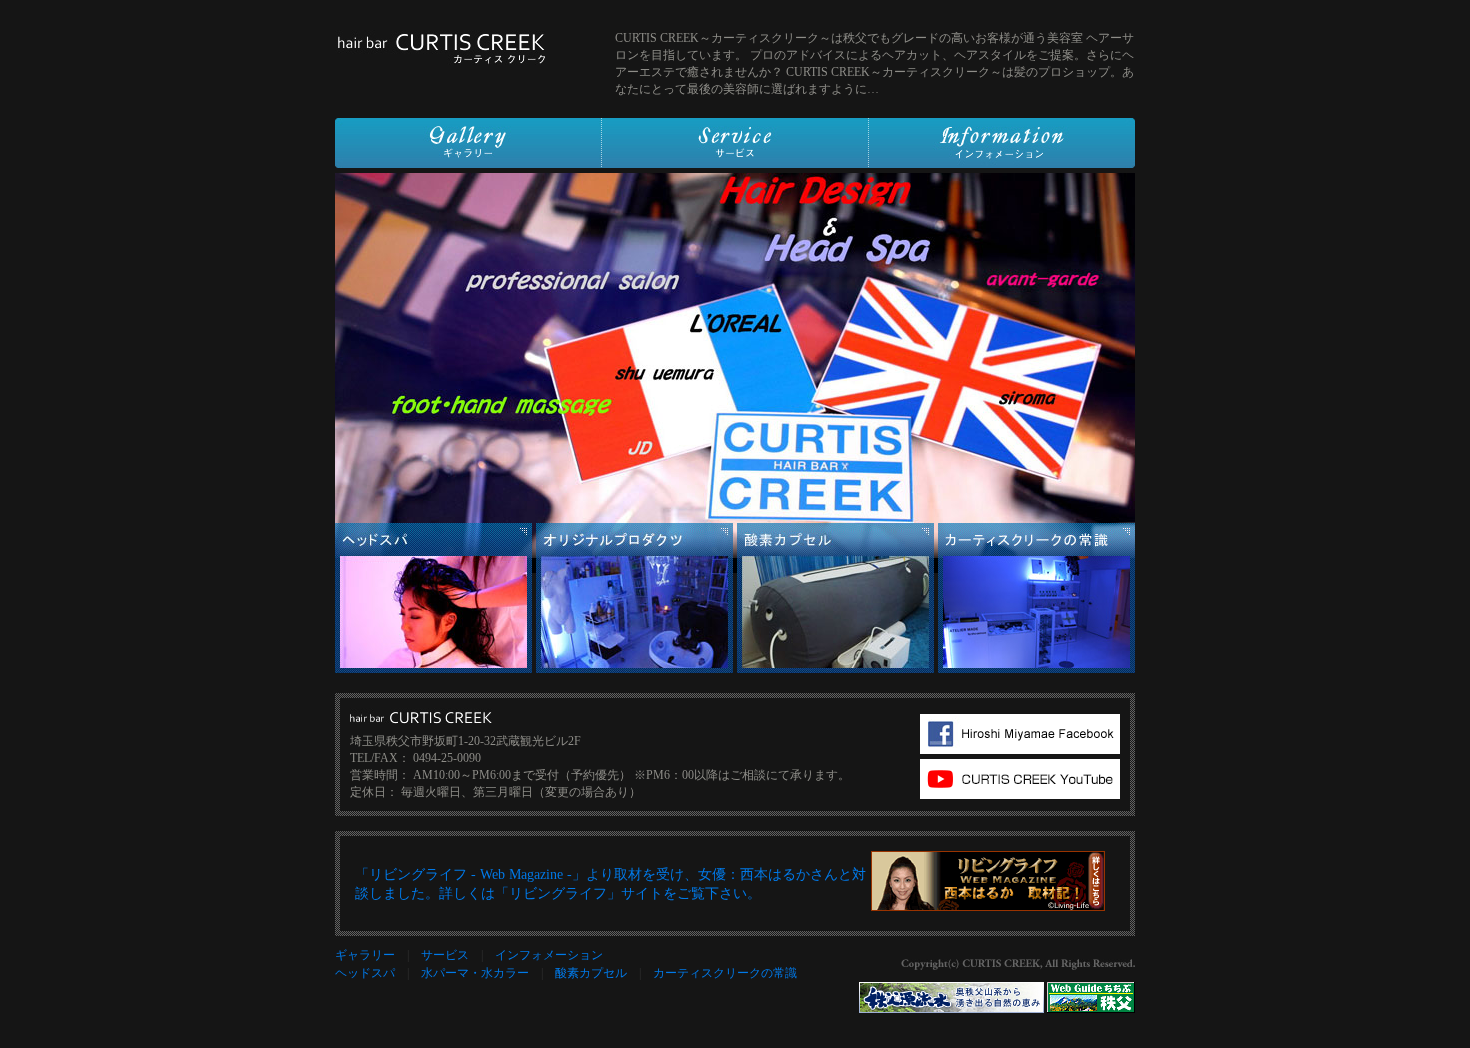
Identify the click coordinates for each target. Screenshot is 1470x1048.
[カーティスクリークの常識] (1036, 669)
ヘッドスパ (365, 973)
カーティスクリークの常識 (725, 973)
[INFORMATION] (1002, 160)
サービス (445, 955)
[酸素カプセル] (835, 669)
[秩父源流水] (951, 1009)
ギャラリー (365, 955)
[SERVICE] (735, 160)
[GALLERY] (468, 160)
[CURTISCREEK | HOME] (440, 57)
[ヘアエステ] (433, 669)
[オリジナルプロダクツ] (634, 669)
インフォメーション (549, 955)
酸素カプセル (591, 973)
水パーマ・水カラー (475, 973)
